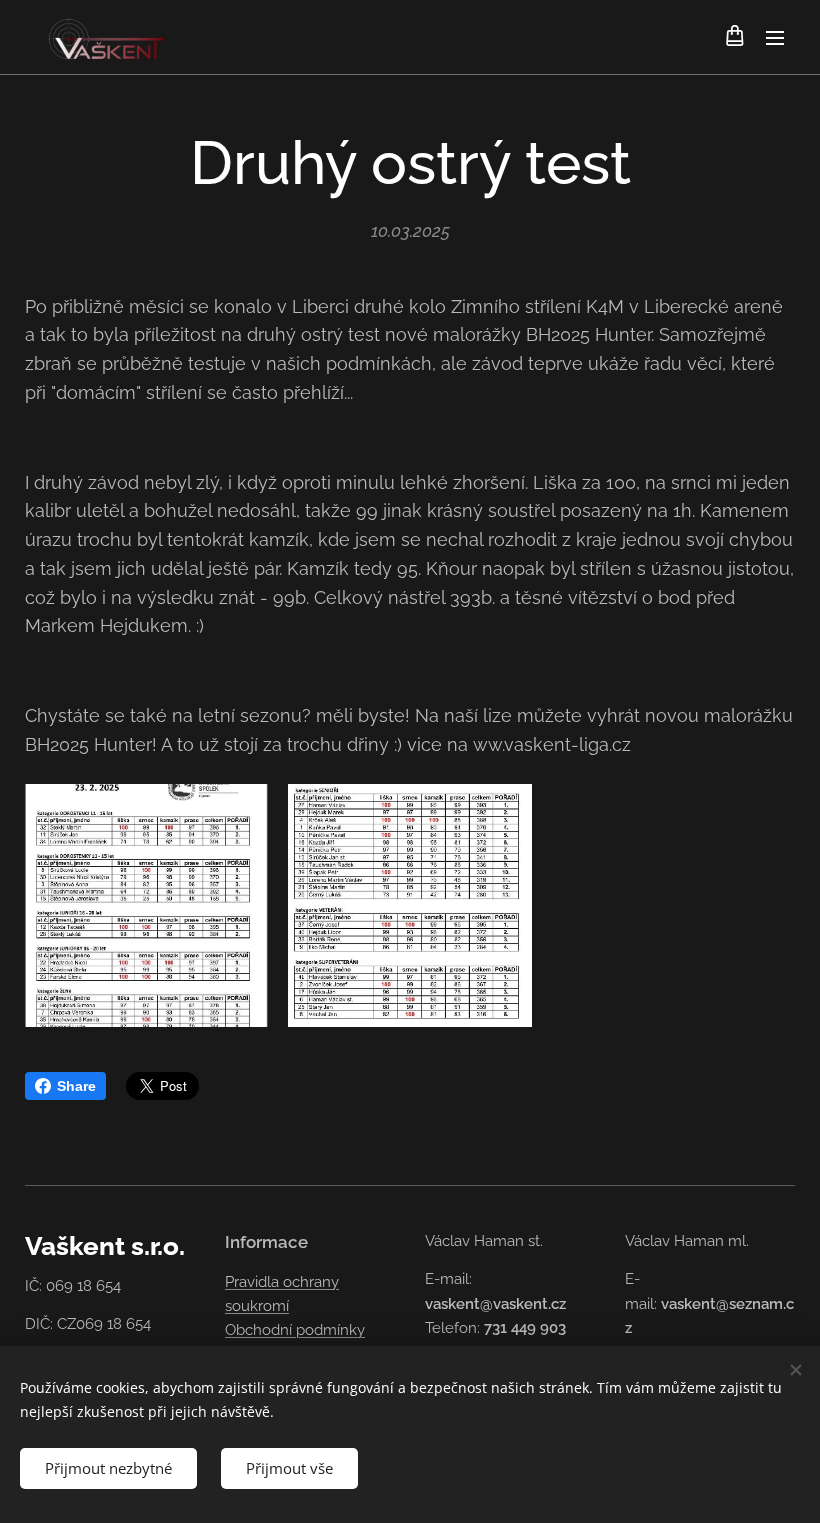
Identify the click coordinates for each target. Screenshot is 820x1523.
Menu (775, 37)
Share (76, 1086)
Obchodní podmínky (295, 1330)
